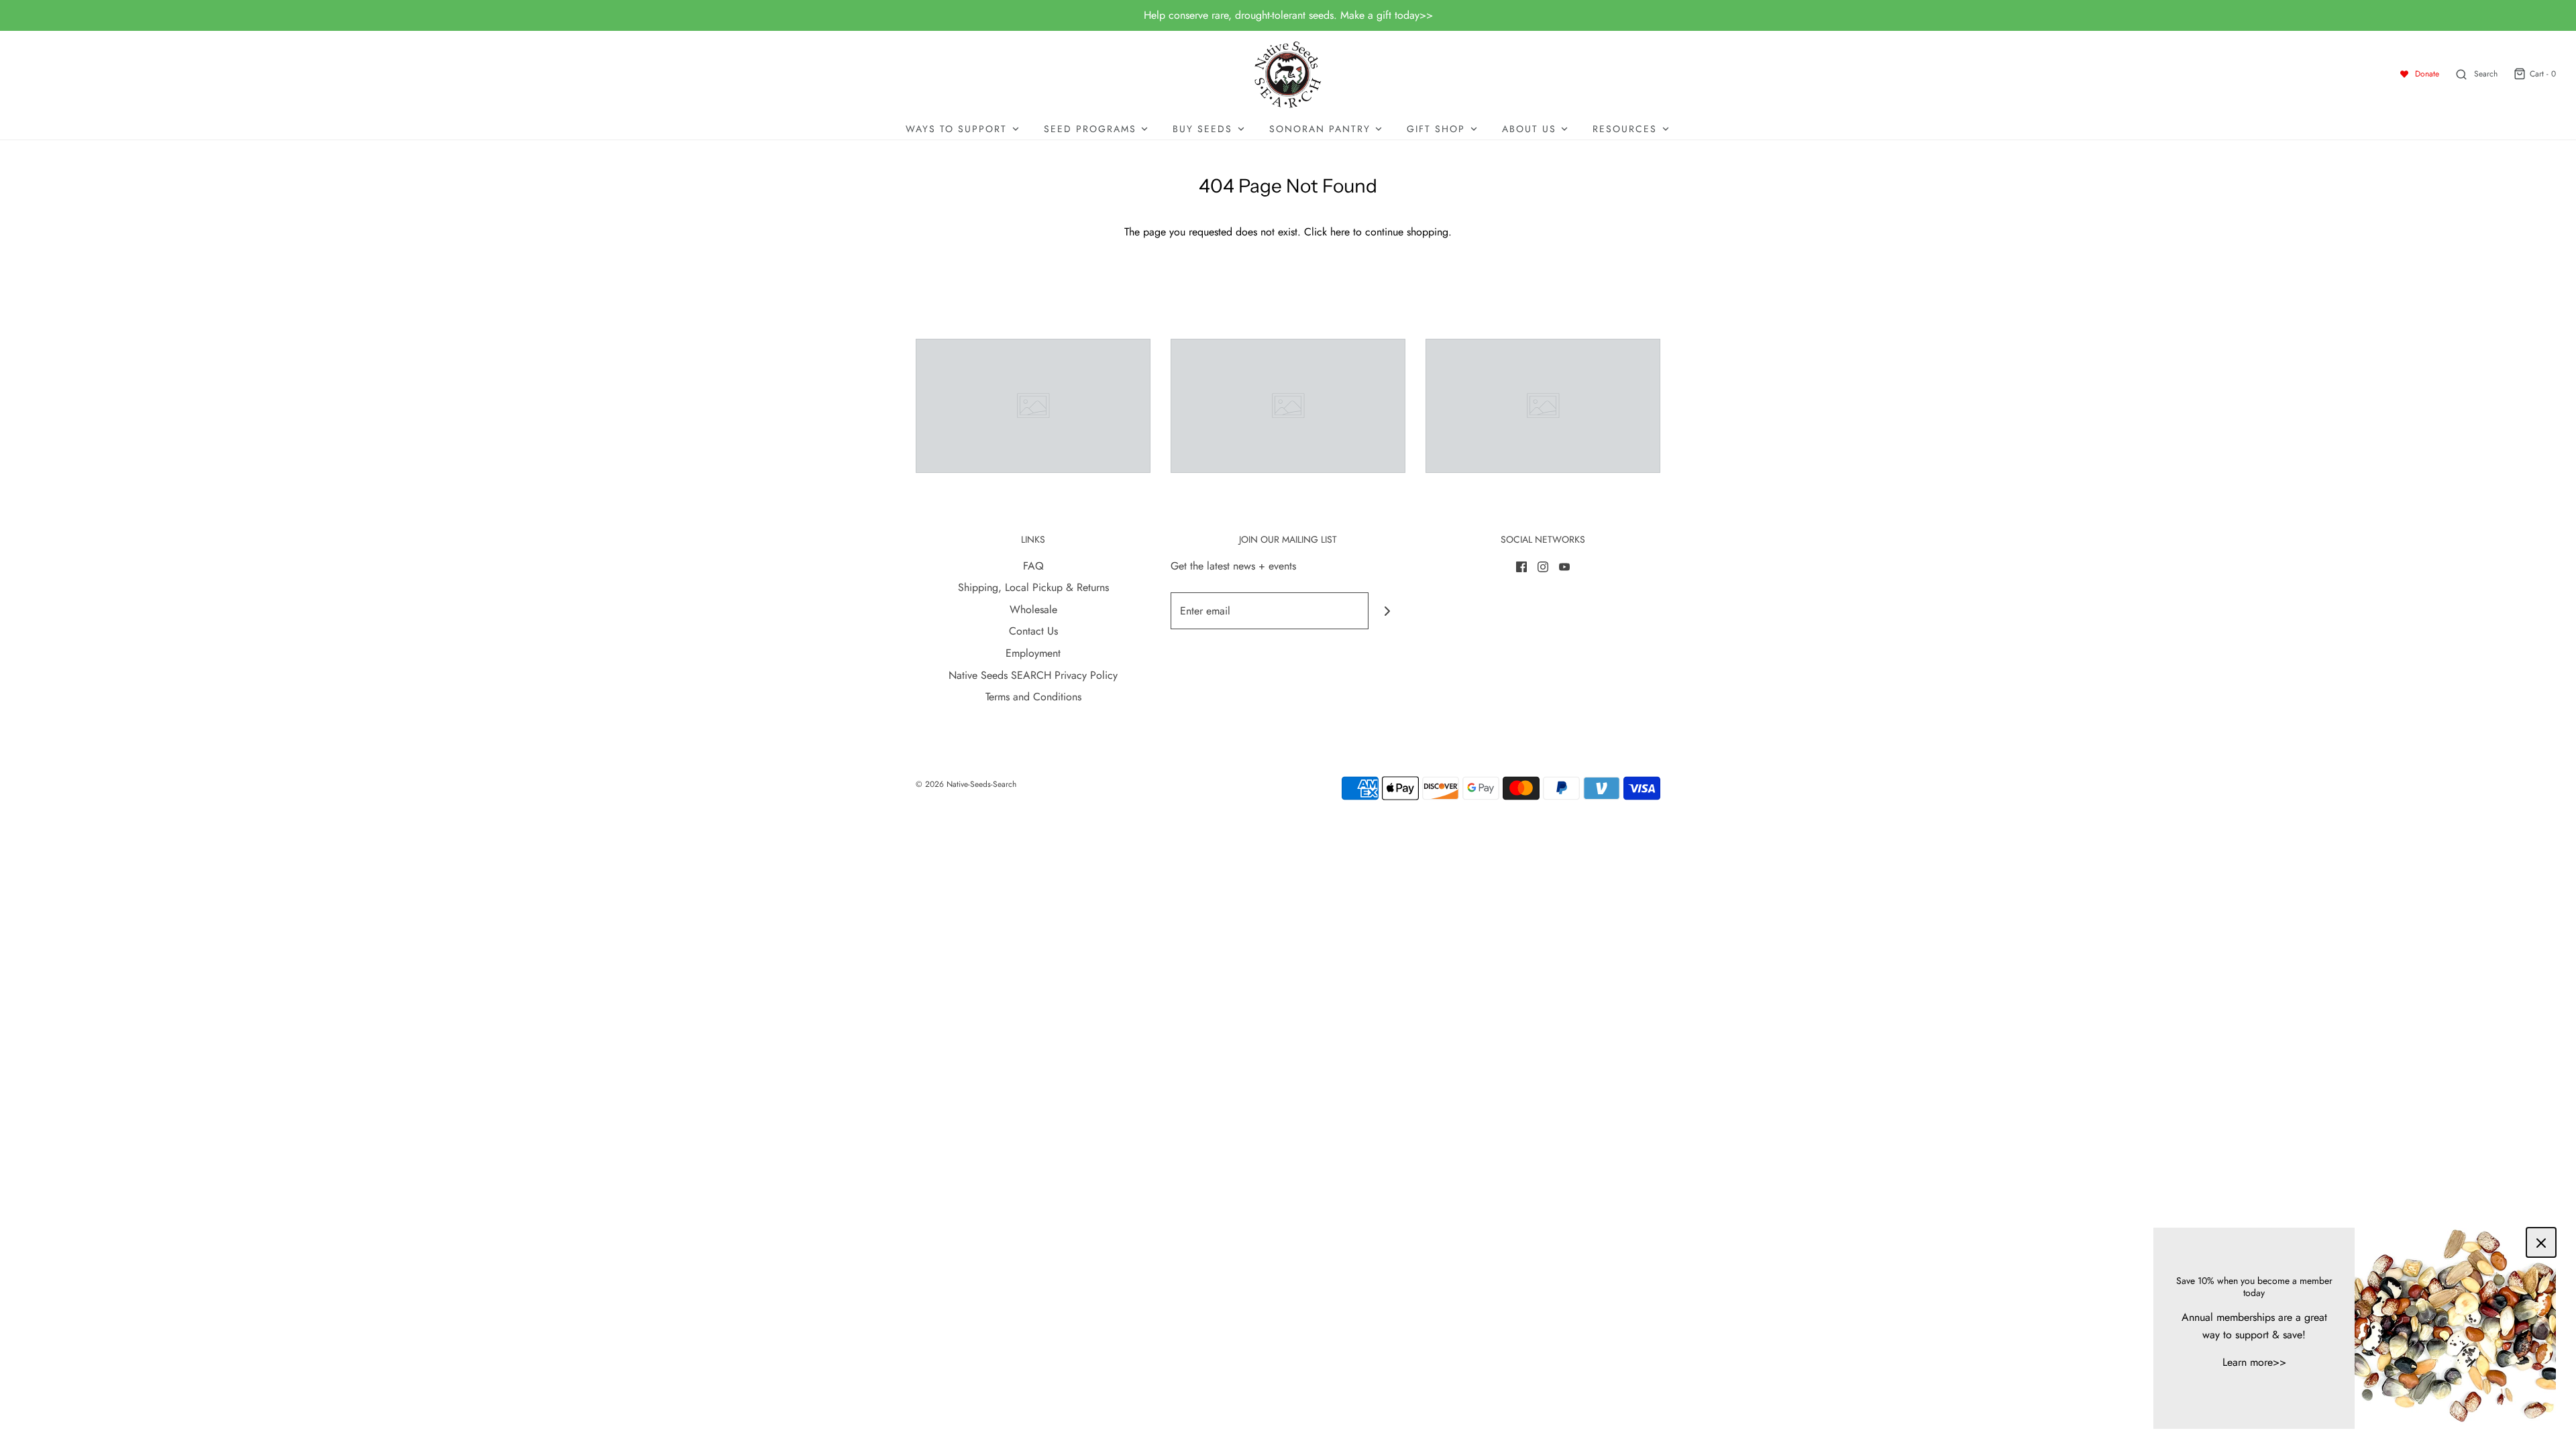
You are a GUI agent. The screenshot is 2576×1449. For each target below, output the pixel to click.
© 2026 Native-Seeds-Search (966, 784)
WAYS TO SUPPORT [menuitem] (956, 129)
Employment (1033, 653)
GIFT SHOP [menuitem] (1436, 129)
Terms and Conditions (1033, 697)
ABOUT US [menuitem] (1529, 129)
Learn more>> (2254, 1362)
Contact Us (1033, 631)
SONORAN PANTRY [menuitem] (1320, 129)
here (1340, 232)
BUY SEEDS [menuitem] (1202, 129)
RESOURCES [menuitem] (1625, 129)
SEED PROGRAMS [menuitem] (1090, 129)
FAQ (1033, 566)
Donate (2427, 74)
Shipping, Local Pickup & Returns (1033, 587)
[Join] (1387, 611)
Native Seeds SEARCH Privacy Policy (1033, 675)
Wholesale (1033, 609)
